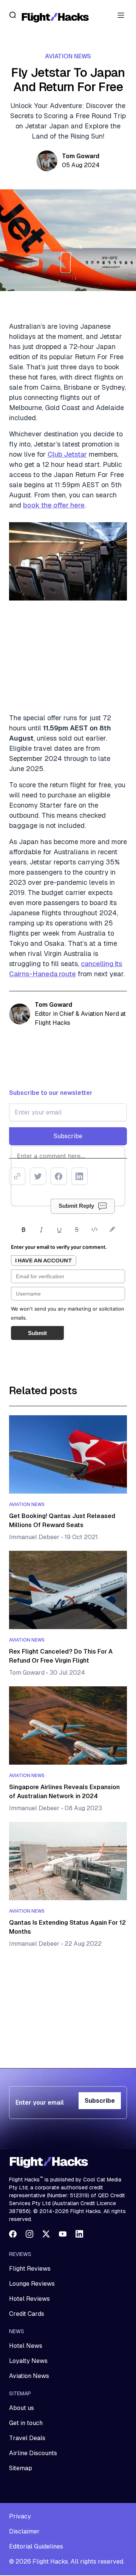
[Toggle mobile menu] (121, 15)
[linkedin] (79, 2234)
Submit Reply (76, 1206)
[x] (46, 2234)
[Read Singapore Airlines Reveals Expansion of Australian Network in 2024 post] (68, 1725)
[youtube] (63, 2234)
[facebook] (13, 2234)
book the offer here (54, 505)
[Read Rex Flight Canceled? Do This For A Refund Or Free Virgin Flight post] (68, 1590)
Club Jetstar (67, 454)
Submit (37, 1333)
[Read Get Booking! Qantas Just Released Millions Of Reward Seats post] (68, 1454)
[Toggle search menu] (13, 15)
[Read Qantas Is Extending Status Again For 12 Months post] (68, 1861)
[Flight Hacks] (55, 17)
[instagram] (29, 2234)
